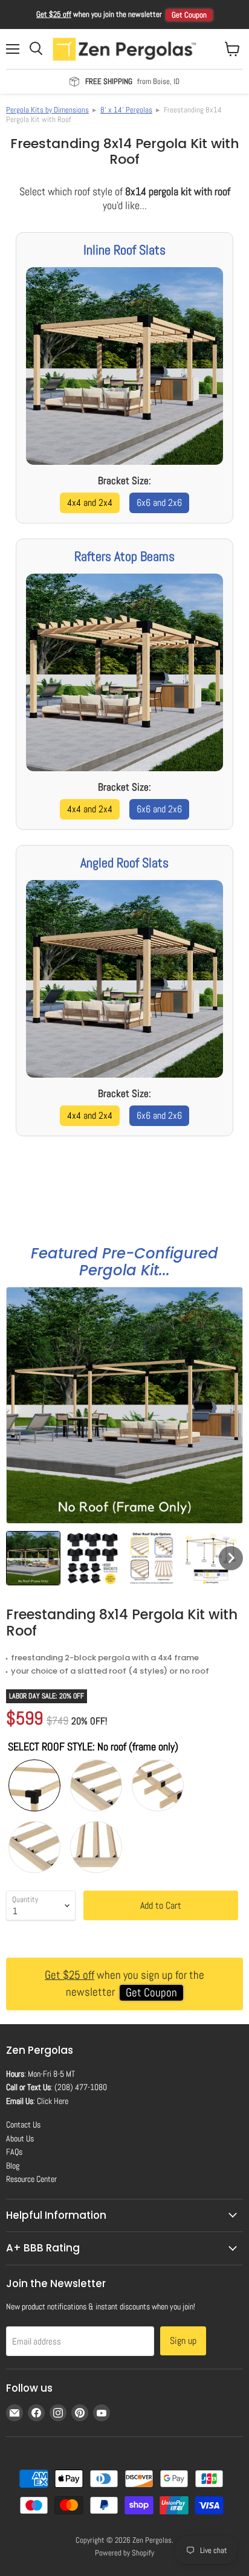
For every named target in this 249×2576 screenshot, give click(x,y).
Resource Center (31, 2179)
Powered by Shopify (124, 2553)
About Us (20, 2138)
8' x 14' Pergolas (126, 110)
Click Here (53, 2101)
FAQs (14, 2152)
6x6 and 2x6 (159, 503)
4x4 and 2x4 (90, 503)
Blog (13, 2166)
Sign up (183, 2341)
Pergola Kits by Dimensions (47, 110)
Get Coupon (189, 15)
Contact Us (23, 2125)
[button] (33, 1558)
